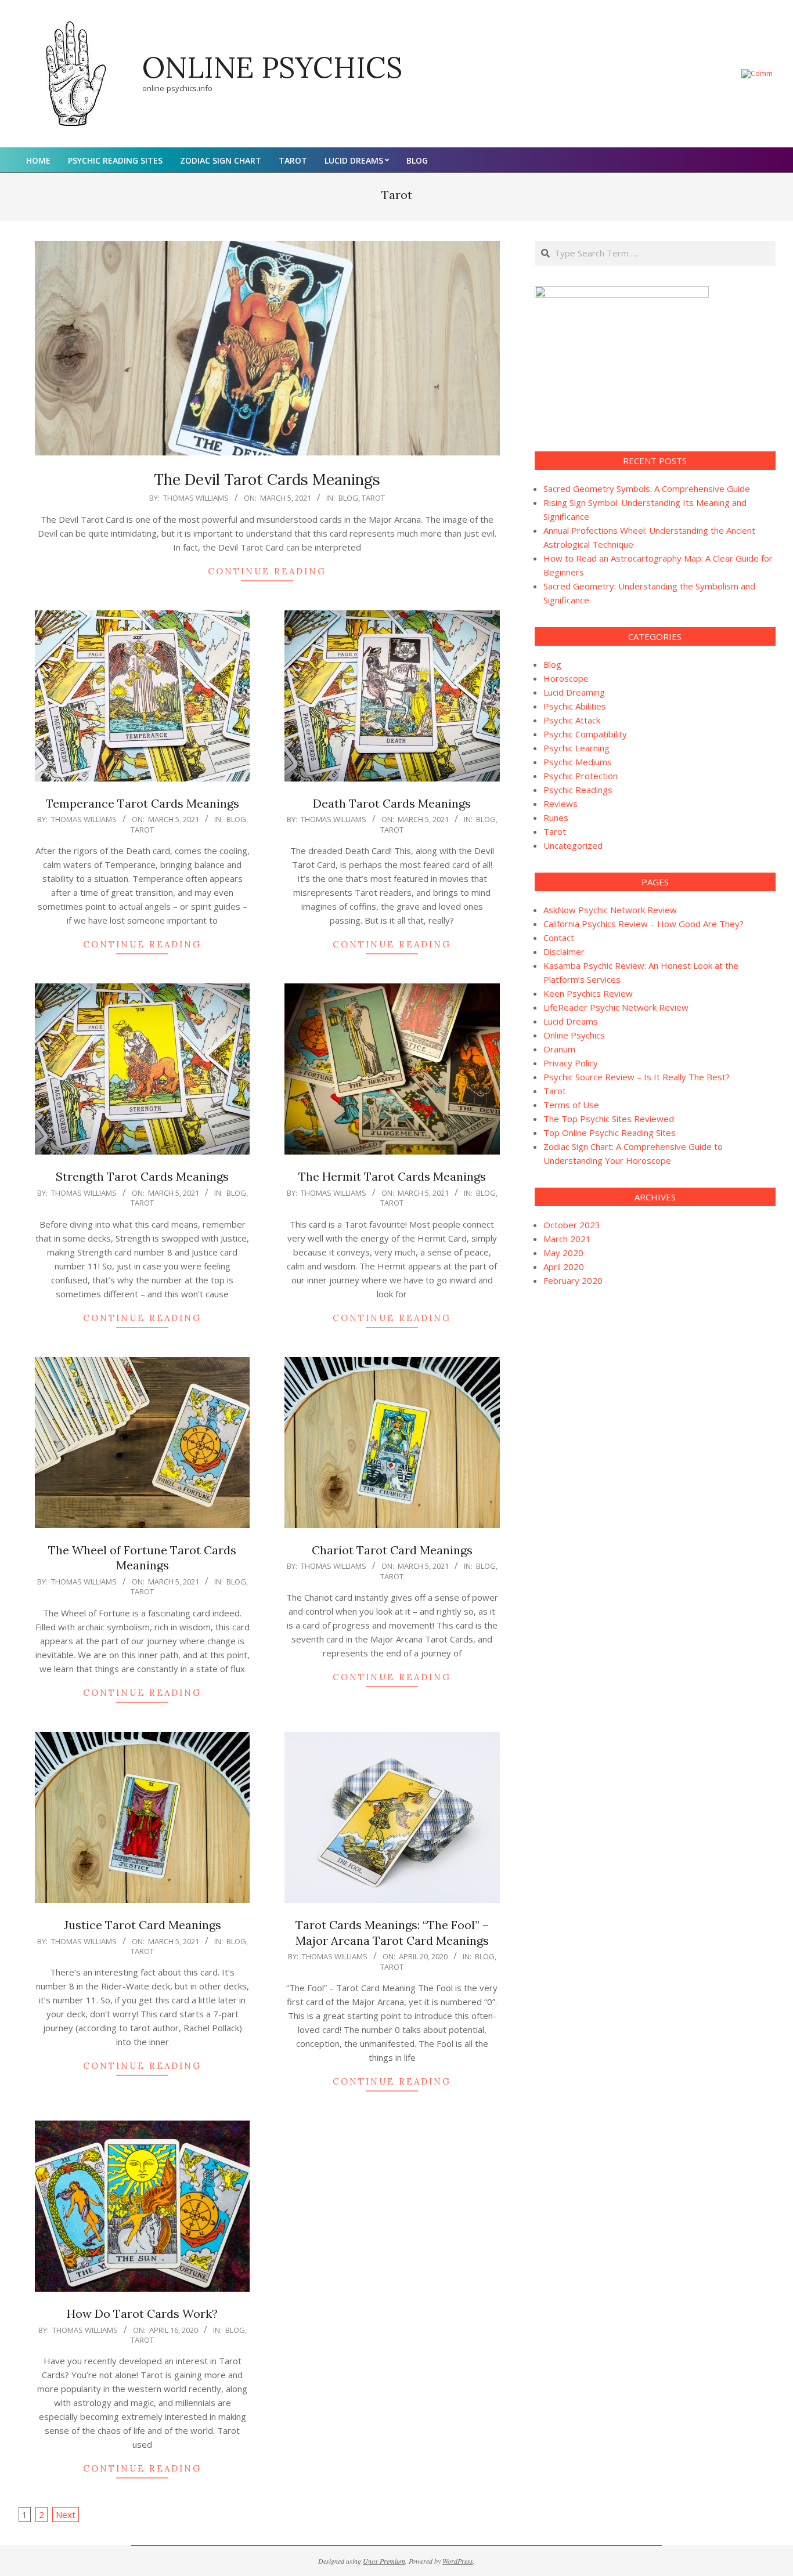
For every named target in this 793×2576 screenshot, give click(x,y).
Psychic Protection (581, 776)
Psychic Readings (578, 790)
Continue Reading (267, 571)
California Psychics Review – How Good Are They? (644, 924)
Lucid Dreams (571, 1021)
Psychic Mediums (578, 762)
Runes (556, 817)
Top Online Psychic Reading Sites (610, 1133)
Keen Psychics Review (588, 993)
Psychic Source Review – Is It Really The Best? (637, 1077)
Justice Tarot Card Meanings (143, 1925)
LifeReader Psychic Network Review (616, 1007)
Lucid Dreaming (574, 692)
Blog (348, 498)
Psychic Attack (572, 720)
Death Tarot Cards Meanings (392, 803)
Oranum (559, 1049)
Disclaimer (564, 951)
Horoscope (566, 678)
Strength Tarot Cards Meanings (142, 1176)
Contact (559, 938)
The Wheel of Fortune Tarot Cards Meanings (142, 1558)
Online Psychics (574, 1035)
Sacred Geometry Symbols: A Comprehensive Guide (647, 489)
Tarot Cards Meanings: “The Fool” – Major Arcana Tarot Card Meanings (392, 1933)
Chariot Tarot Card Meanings (392, 1550)
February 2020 (573, 1280)
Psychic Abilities (575, 706)
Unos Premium (384, 2561)
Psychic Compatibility (585, 734)
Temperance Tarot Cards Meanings (143, 803)
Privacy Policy (571, 1063)
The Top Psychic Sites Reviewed (609, 1119)
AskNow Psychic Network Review (610, 910)
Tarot (373, 498)
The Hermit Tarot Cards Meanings (392, 1176)
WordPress (458, 2561)
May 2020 (563, 1253)
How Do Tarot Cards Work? (142, 2313)
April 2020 (564, 1267)
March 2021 (567, 1239)
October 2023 (572, 1225)
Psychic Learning (576, 748)
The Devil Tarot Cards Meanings (267, 480)
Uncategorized (573, 845)
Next (66, 2515)
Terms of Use (571, 1105)
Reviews (560, 804)
